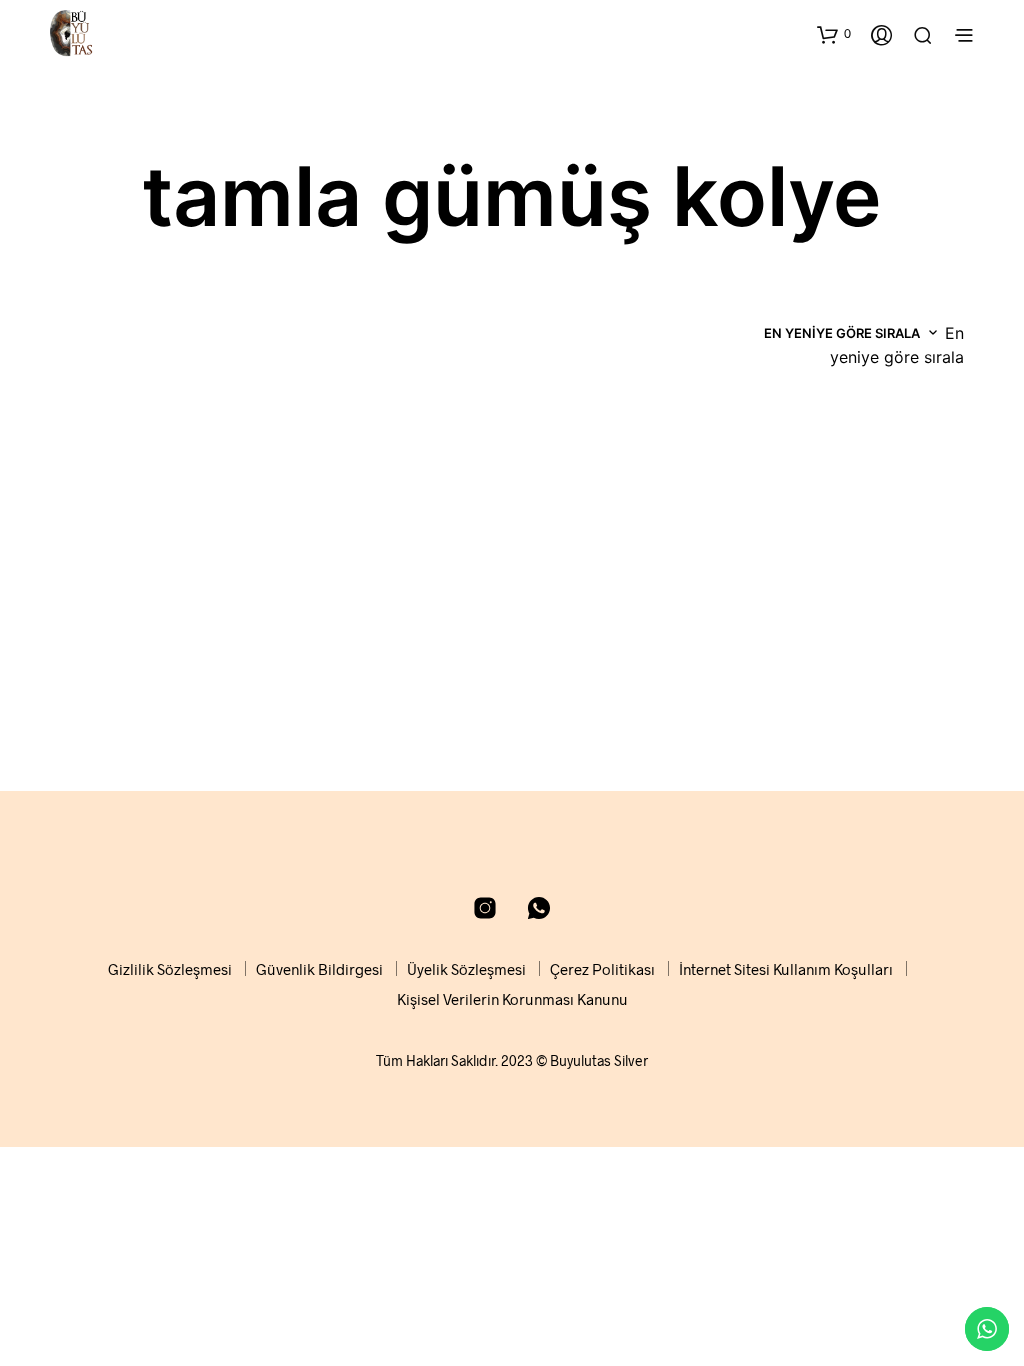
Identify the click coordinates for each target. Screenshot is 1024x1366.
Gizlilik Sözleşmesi (170, 969)
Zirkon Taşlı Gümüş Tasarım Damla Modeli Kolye (140, 684)
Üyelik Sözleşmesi (466, 969)
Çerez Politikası (602, 969)
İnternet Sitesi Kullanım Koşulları (786, 969)
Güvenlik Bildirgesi (319, 969)
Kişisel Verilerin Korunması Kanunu (512, 999)
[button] (834, 34)
